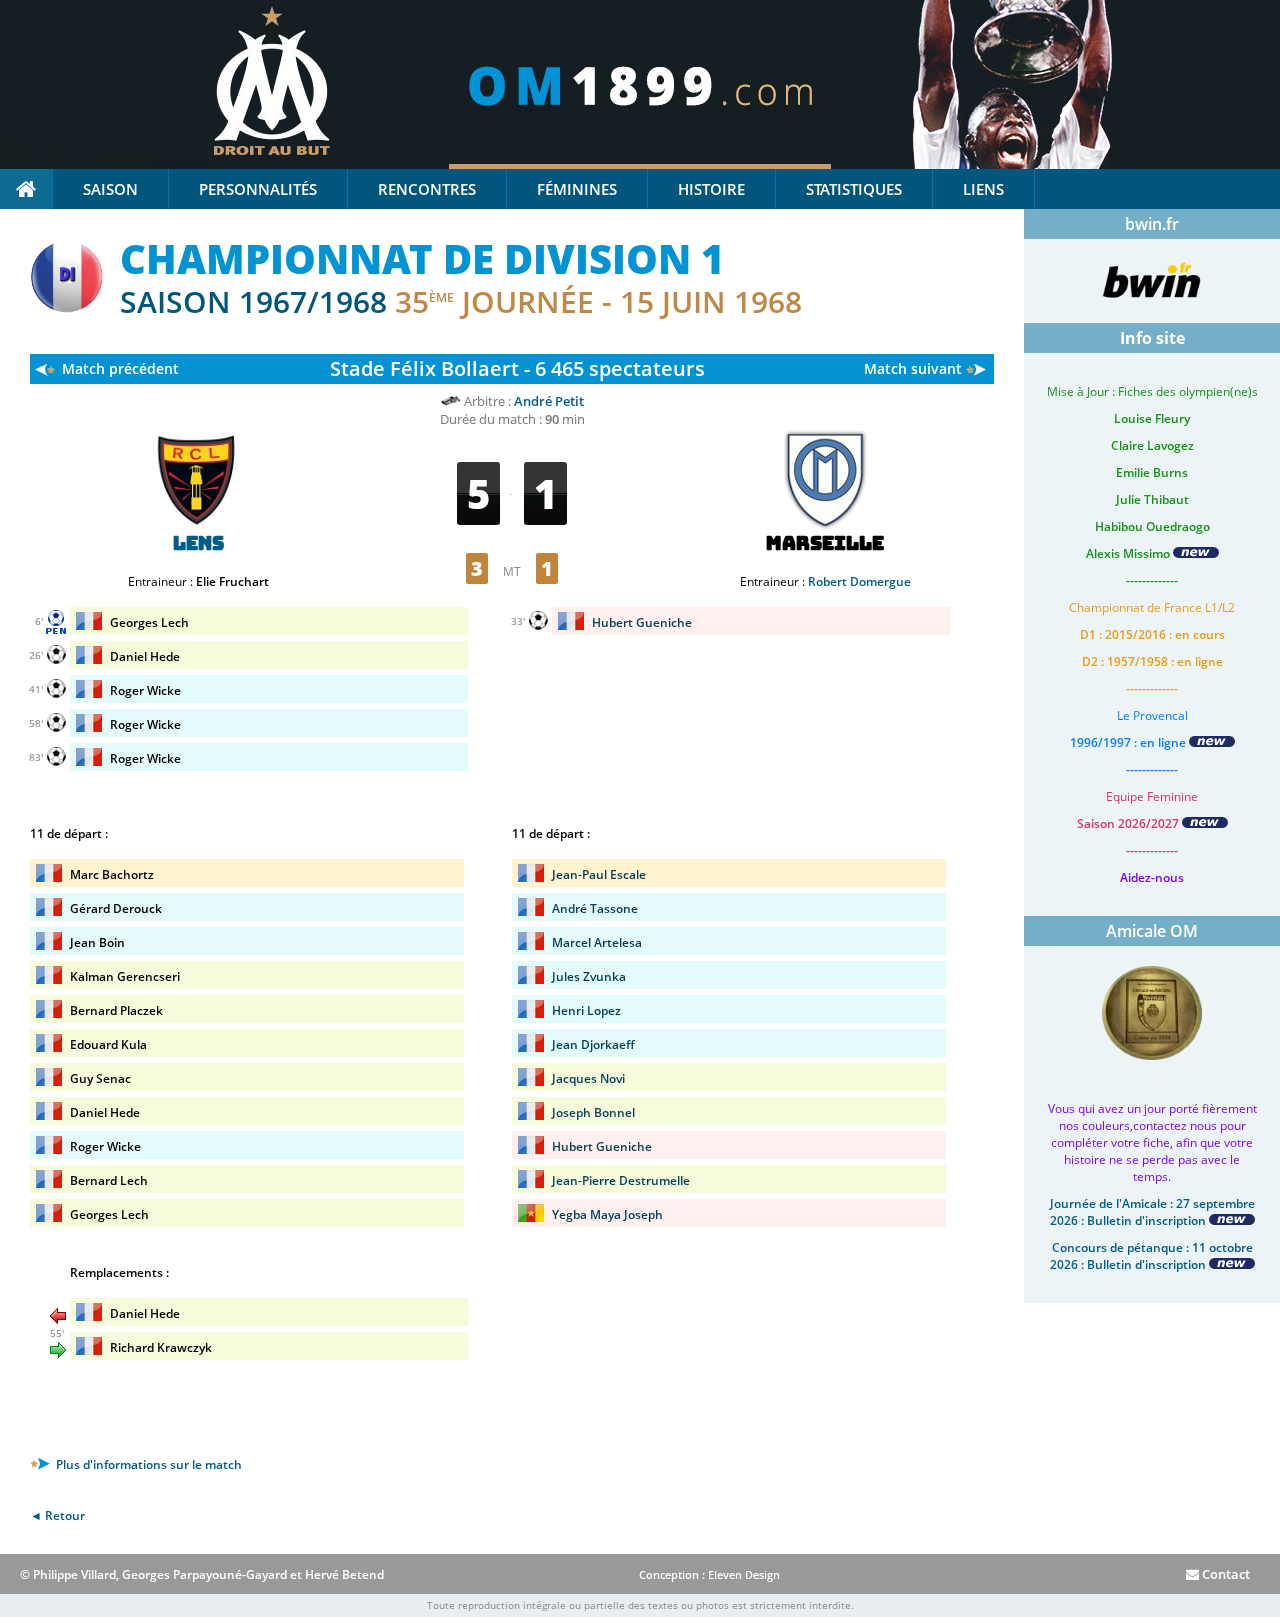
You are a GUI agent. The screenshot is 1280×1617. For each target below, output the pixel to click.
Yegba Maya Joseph (607, 1214)
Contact (1224, 1574)
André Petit (549, 401)
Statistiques (854, 189)
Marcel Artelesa (597, 942)
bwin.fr (1152, 224)
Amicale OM (1152, 931)
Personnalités (258, 189)
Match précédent (120, 368)
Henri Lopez (586, 1010)
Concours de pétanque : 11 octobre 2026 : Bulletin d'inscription (1151, 1256)
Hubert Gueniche (642, 622)
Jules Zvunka (589, 976)
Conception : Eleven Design (709, 1574)
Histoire (711, 189)
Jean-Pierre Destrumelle (621, 1180)
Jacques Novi (588, 1078)
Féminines (577, 189)
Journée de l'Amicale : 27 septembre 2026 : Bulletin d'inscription (1152, 1212)
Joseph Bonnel (593, 1112)
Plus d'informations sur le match (147, 1464)
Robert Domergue (859, 581)
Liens (983, 189)
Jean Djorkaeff (593, 1044)
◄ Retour (57, 1515)
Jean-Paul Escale (599, 874)
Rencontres (427, 189)
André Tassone (595, 908)
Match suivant (913, 368)
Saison (110, 189)
